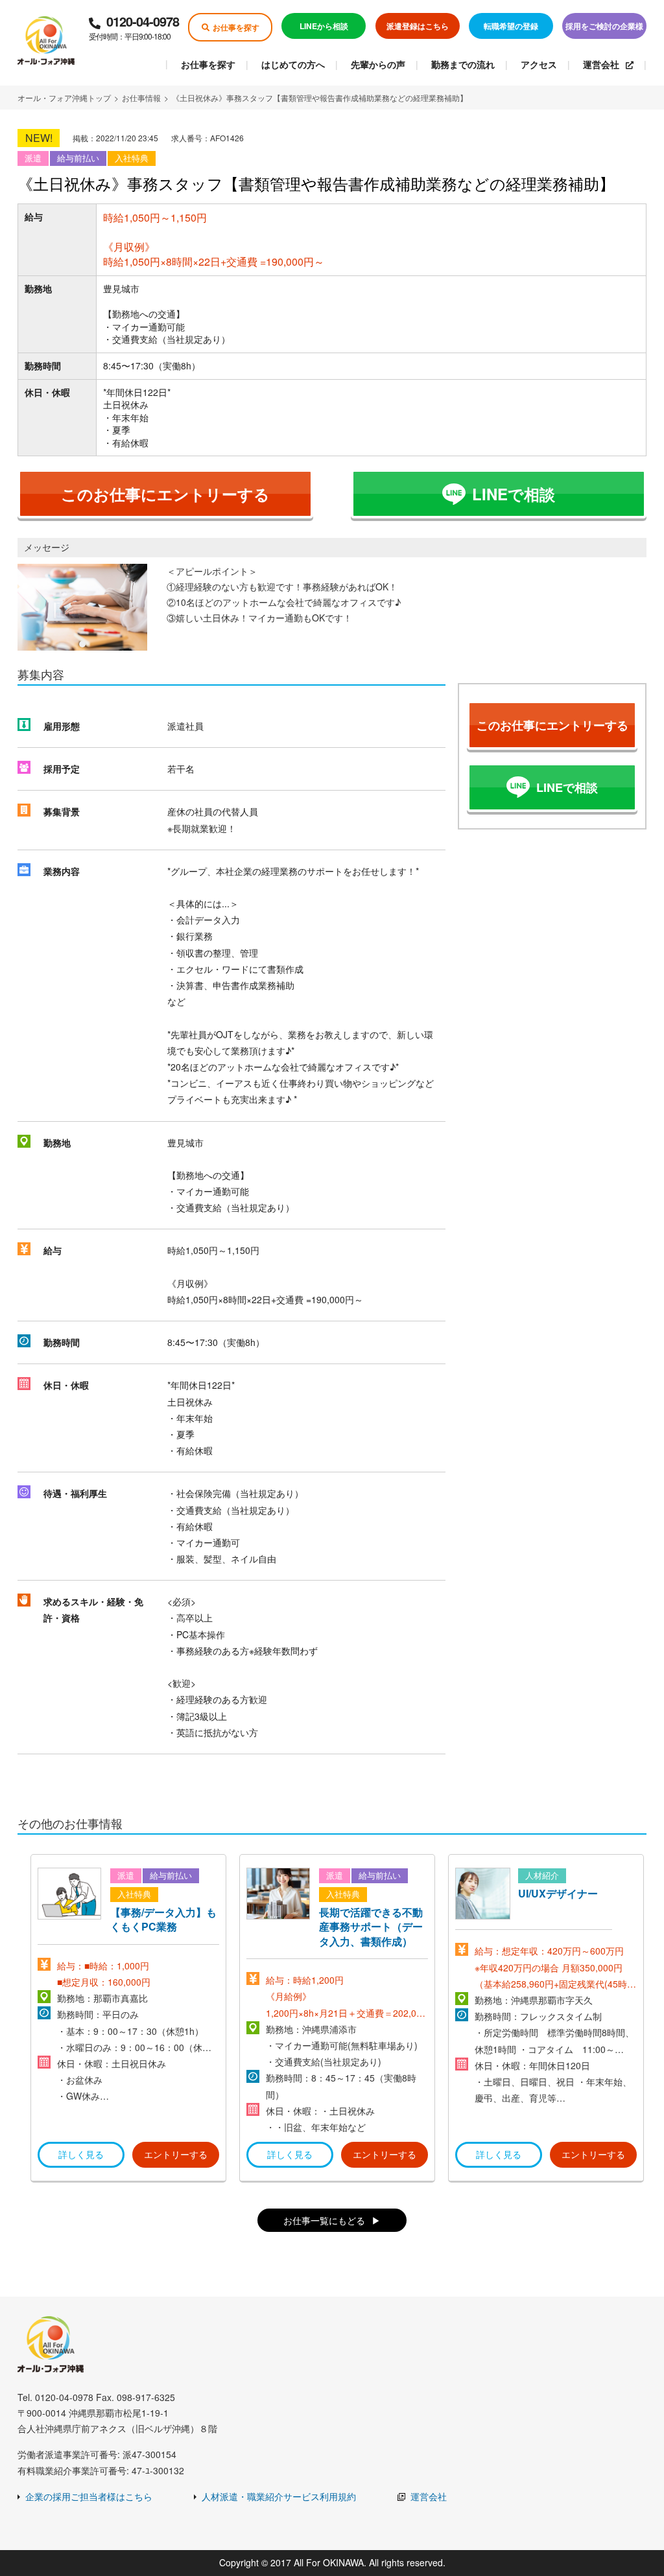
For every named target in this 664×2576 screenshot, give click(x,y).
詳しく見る (81, 2154)
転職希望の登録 (511, 26)
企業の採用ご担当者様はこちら (89, 2496)
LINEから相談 (324, 26)
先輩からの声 (378, 64)
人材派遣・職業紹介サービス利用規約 (279, 2496)
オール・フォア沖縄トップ (64, 98)
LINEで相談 (514, 494)
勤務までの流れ (463, 64)
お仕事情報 (141, 98)
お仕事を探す (236, 27)
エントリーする (176, 2154)
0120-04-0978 (134, 27)
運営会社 (601, 64)
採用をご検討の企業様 (604, 26)
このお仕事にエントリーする (165, 494)
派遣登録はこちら (418, 26)
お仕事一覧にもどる (324, 2220)
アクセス (539, 64)
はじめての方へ (293, 64)
